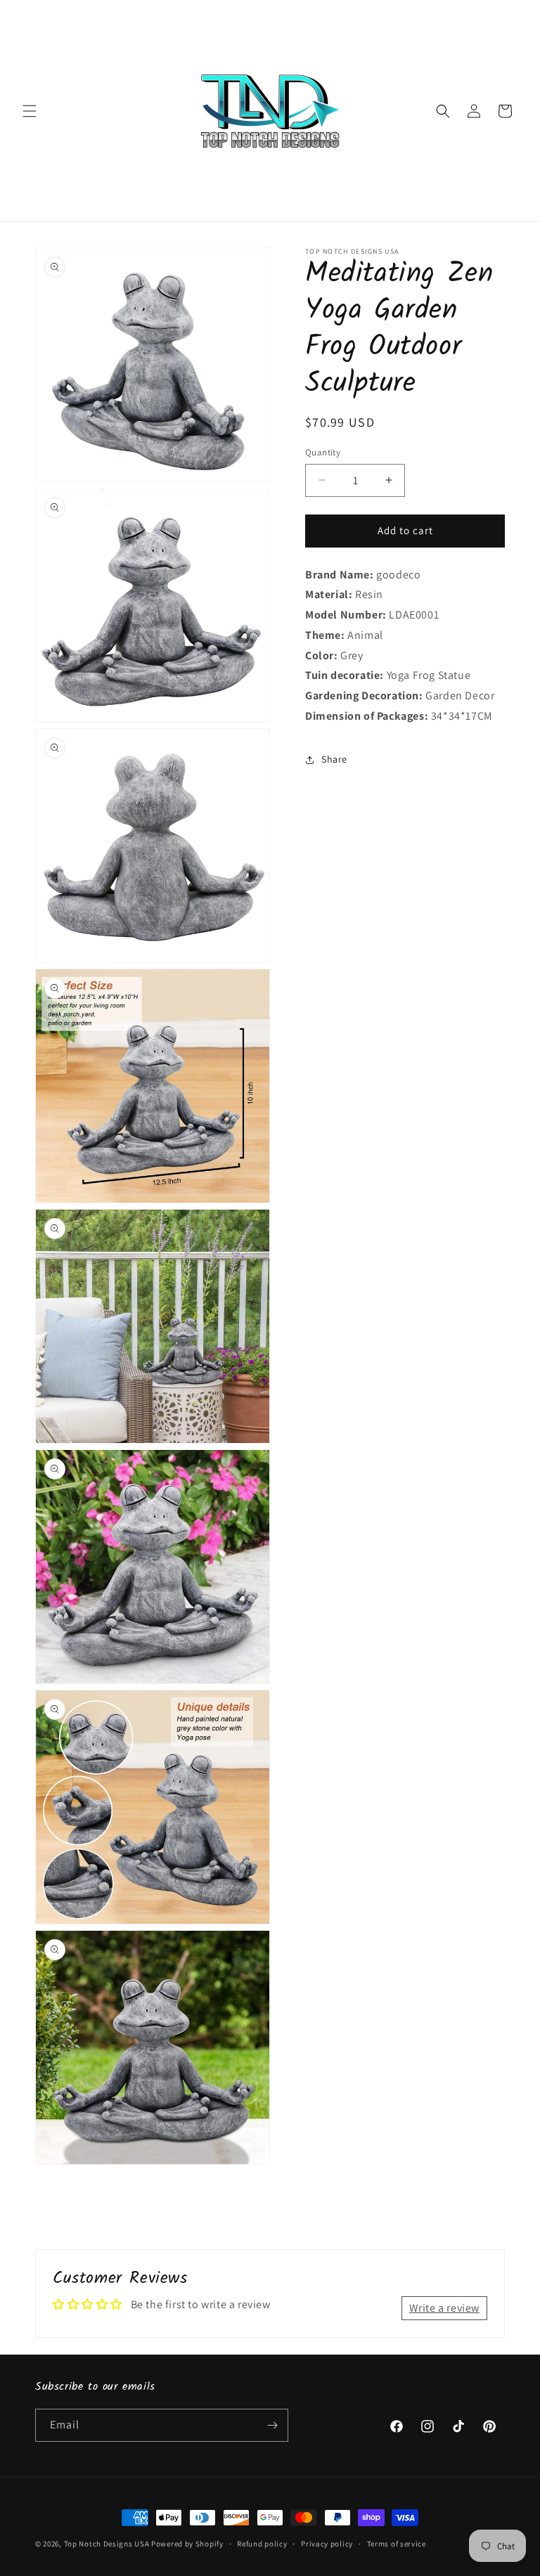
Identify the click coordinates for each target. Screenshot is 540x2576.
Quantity (323, 452)
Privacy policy (327, 2544)
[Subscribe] (272, 2425)
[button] (30, 111)
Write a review (444, 2308)
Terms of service (397, 2544)
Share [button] (334, 759)
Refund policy (262, 2544)
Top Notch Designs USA (107, 2544)
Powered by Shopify (187, 2544)
